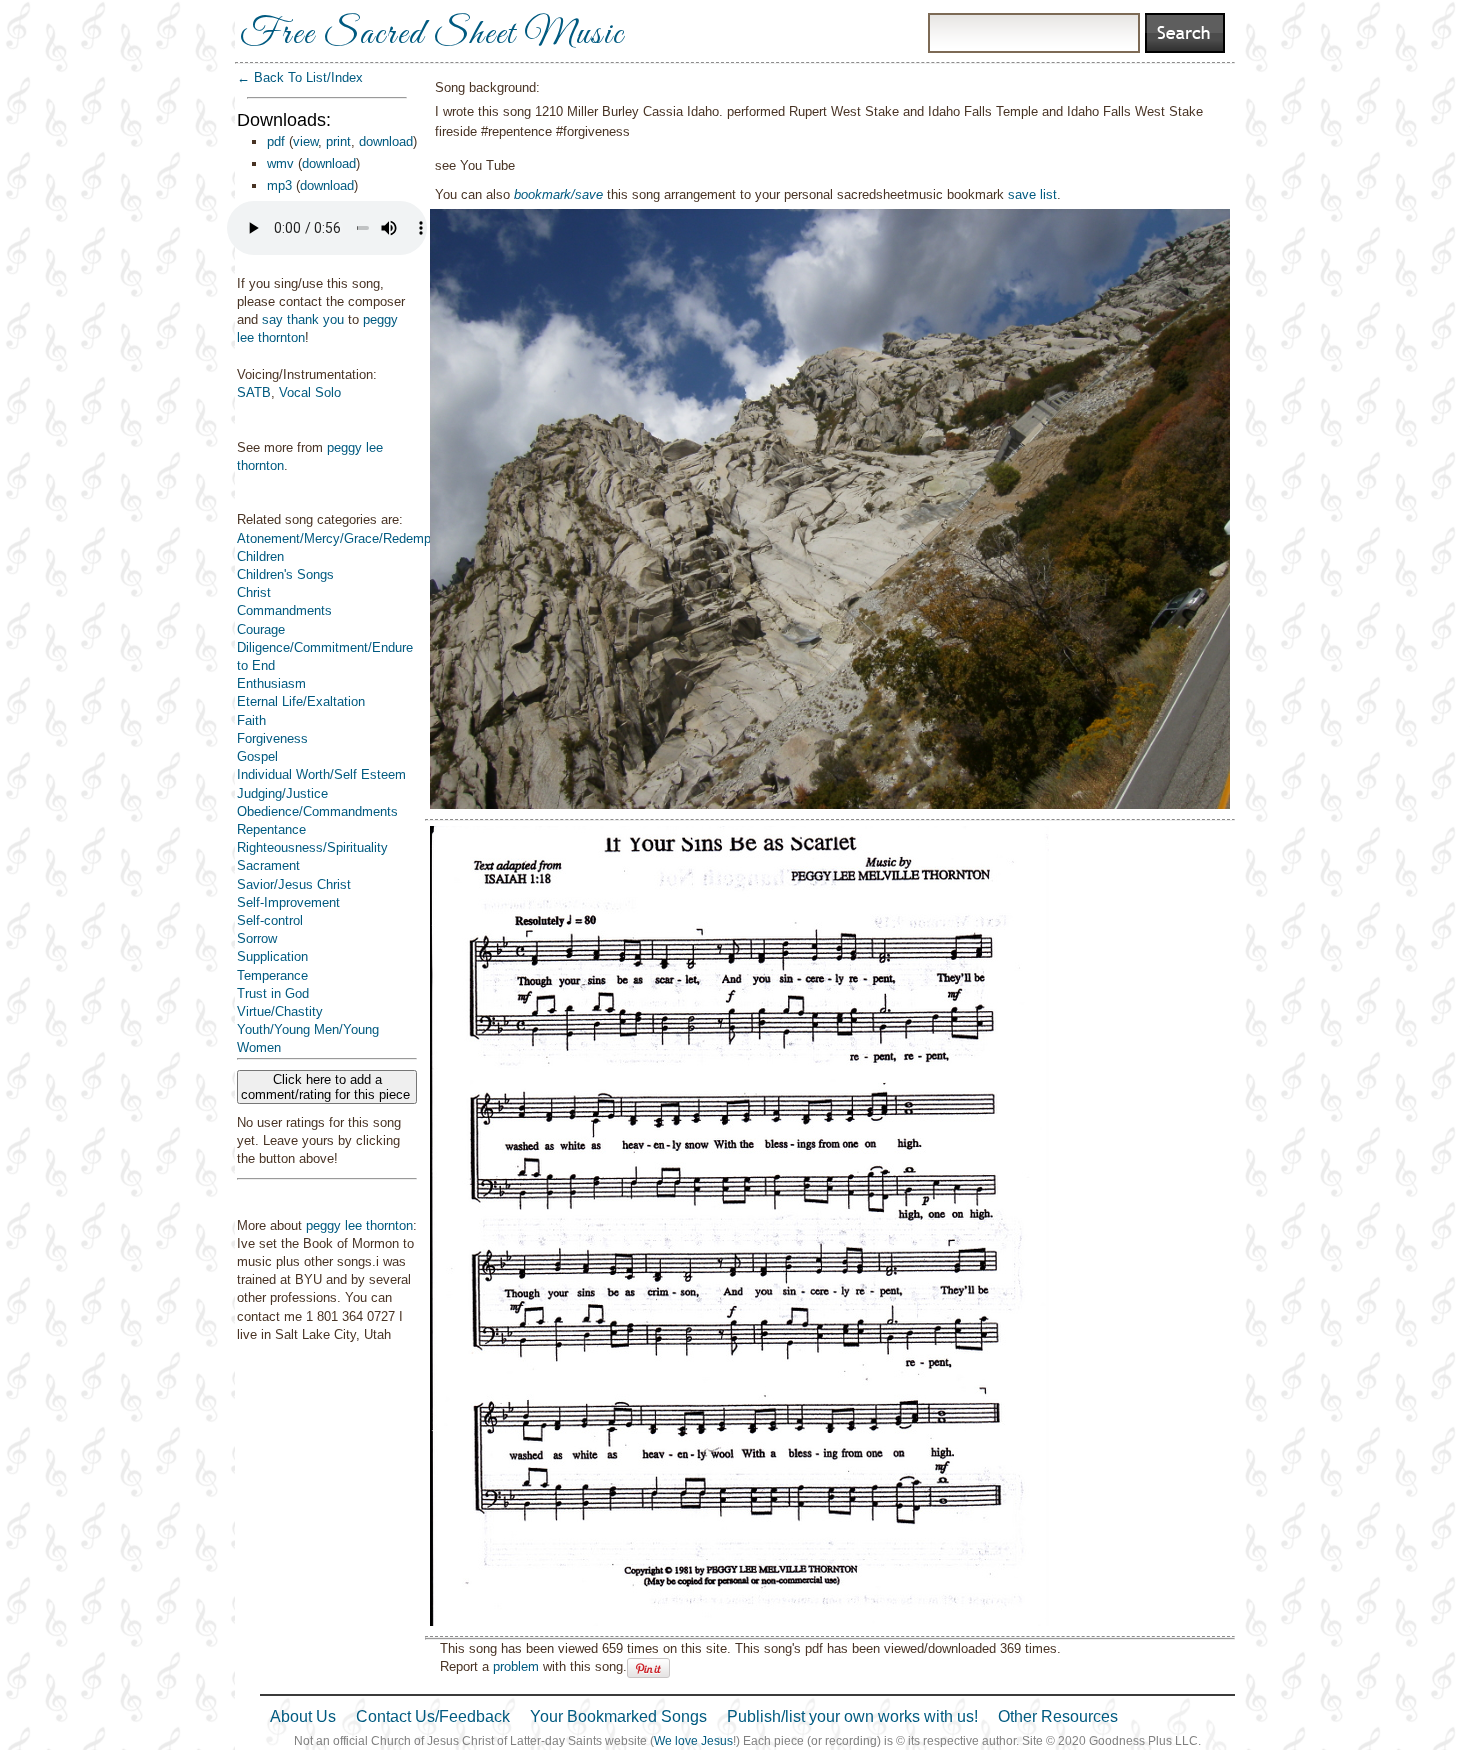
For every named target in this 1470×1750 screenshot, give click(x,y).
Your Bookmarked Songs (618, 1716)
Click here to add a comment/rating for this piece (327, 1087)
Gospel (257, 756)
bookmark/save (558, 194)
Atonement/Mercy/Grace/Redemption (344, 538)
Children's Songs (285, 574)
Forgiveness (272, 738)
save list (1032, 194)
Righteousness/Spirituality (312, 847)
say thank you (303, 319)
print (338, 141)
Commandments (284, 610)
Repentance (271, 829)
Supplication (272, 956)
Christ (254, 592)
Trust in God (273, 993)
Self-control (270, 920)
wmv (280, 163)
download (386, 141)
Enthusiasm (271, 683)
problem (516, 1666)
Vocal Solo (310, 392)
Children (260, 556)
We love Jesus (693, 1741)
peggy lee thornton (359, 1225)
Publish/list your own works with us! (852, 1716)
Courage (261, 629)
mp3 (279, 185)
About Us (303, 1716)
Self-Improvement (288, 902)
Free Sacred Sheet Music (432, 35)
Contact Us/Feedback (433, 1716)
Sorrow (257, 938)
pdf (276, 141)
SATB (254, 392)
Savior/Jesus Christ (294, 884)
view (305, 141)
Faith (251, 720)
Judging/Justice (282, 793)
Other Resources (1058, 1716)
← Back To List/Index (300, 77)
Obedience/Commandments (317, 811)
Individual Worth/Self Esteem (321, 774)
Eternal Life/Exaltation (301, 701)
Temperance (272, 975)
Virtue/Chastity (280, 1011)
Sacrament (268, 865)
